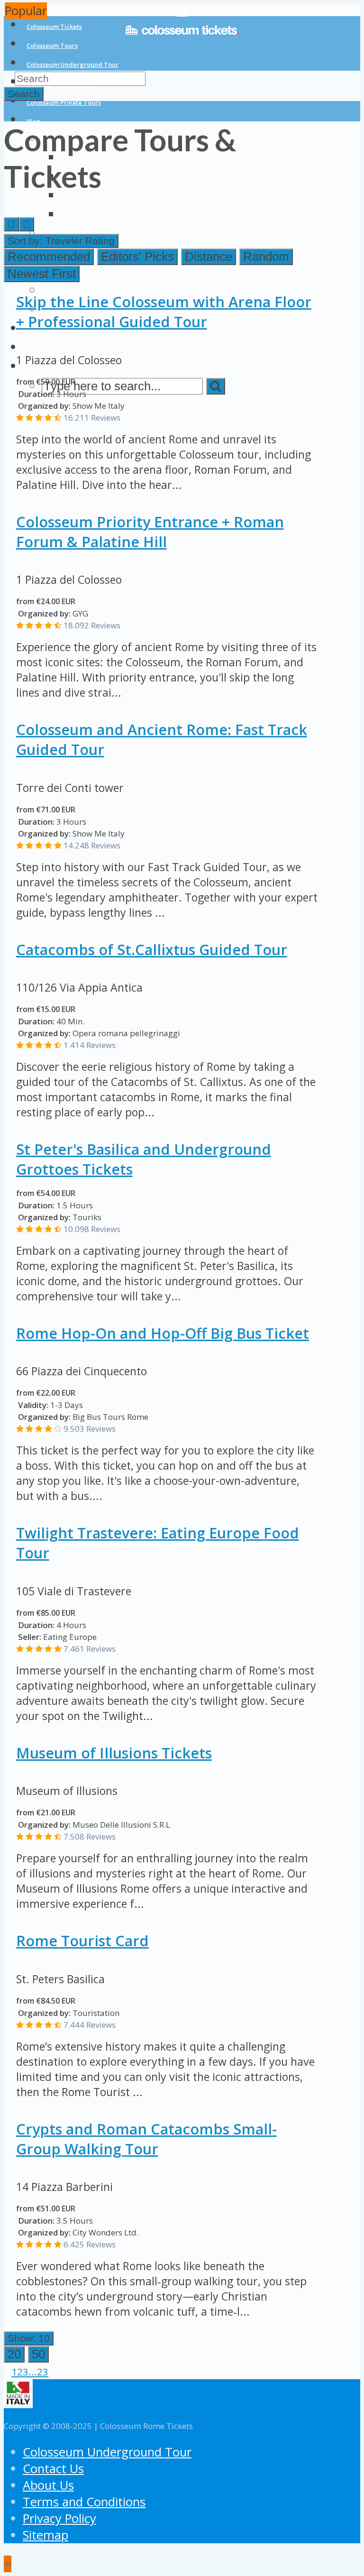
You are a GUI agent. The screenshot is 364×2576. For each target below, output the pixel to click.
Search (24, 94)
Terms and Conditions (84, 2502)
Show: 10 (29, 2338)
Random (266, 257)
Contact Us (53, 2469)
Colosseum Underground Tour (73, 64)
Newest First (42, 274)
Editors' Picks (137, 257)
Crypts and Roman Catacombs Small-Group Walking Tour (146, 2139)
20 (14, 2354)
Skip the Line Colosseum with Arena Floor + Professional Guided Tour (164, 312)
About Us (48, 2485)
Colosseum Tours (52, 46)
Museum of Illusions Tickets (114, 1753)
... (33, 2372)
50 (38, 2354)
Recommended (49, 257)
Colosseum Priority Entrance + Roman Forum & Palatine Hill (150, 532)
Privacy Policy (59, 2518)
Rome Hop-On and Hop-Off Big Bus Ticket (163, 1333)
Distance (209, 257)
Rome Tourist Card (82, 1941)
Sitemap (45, 2535)
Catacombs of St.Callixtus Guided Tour (152, 949)
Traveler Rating (61, 241)
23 (43, 2372)
